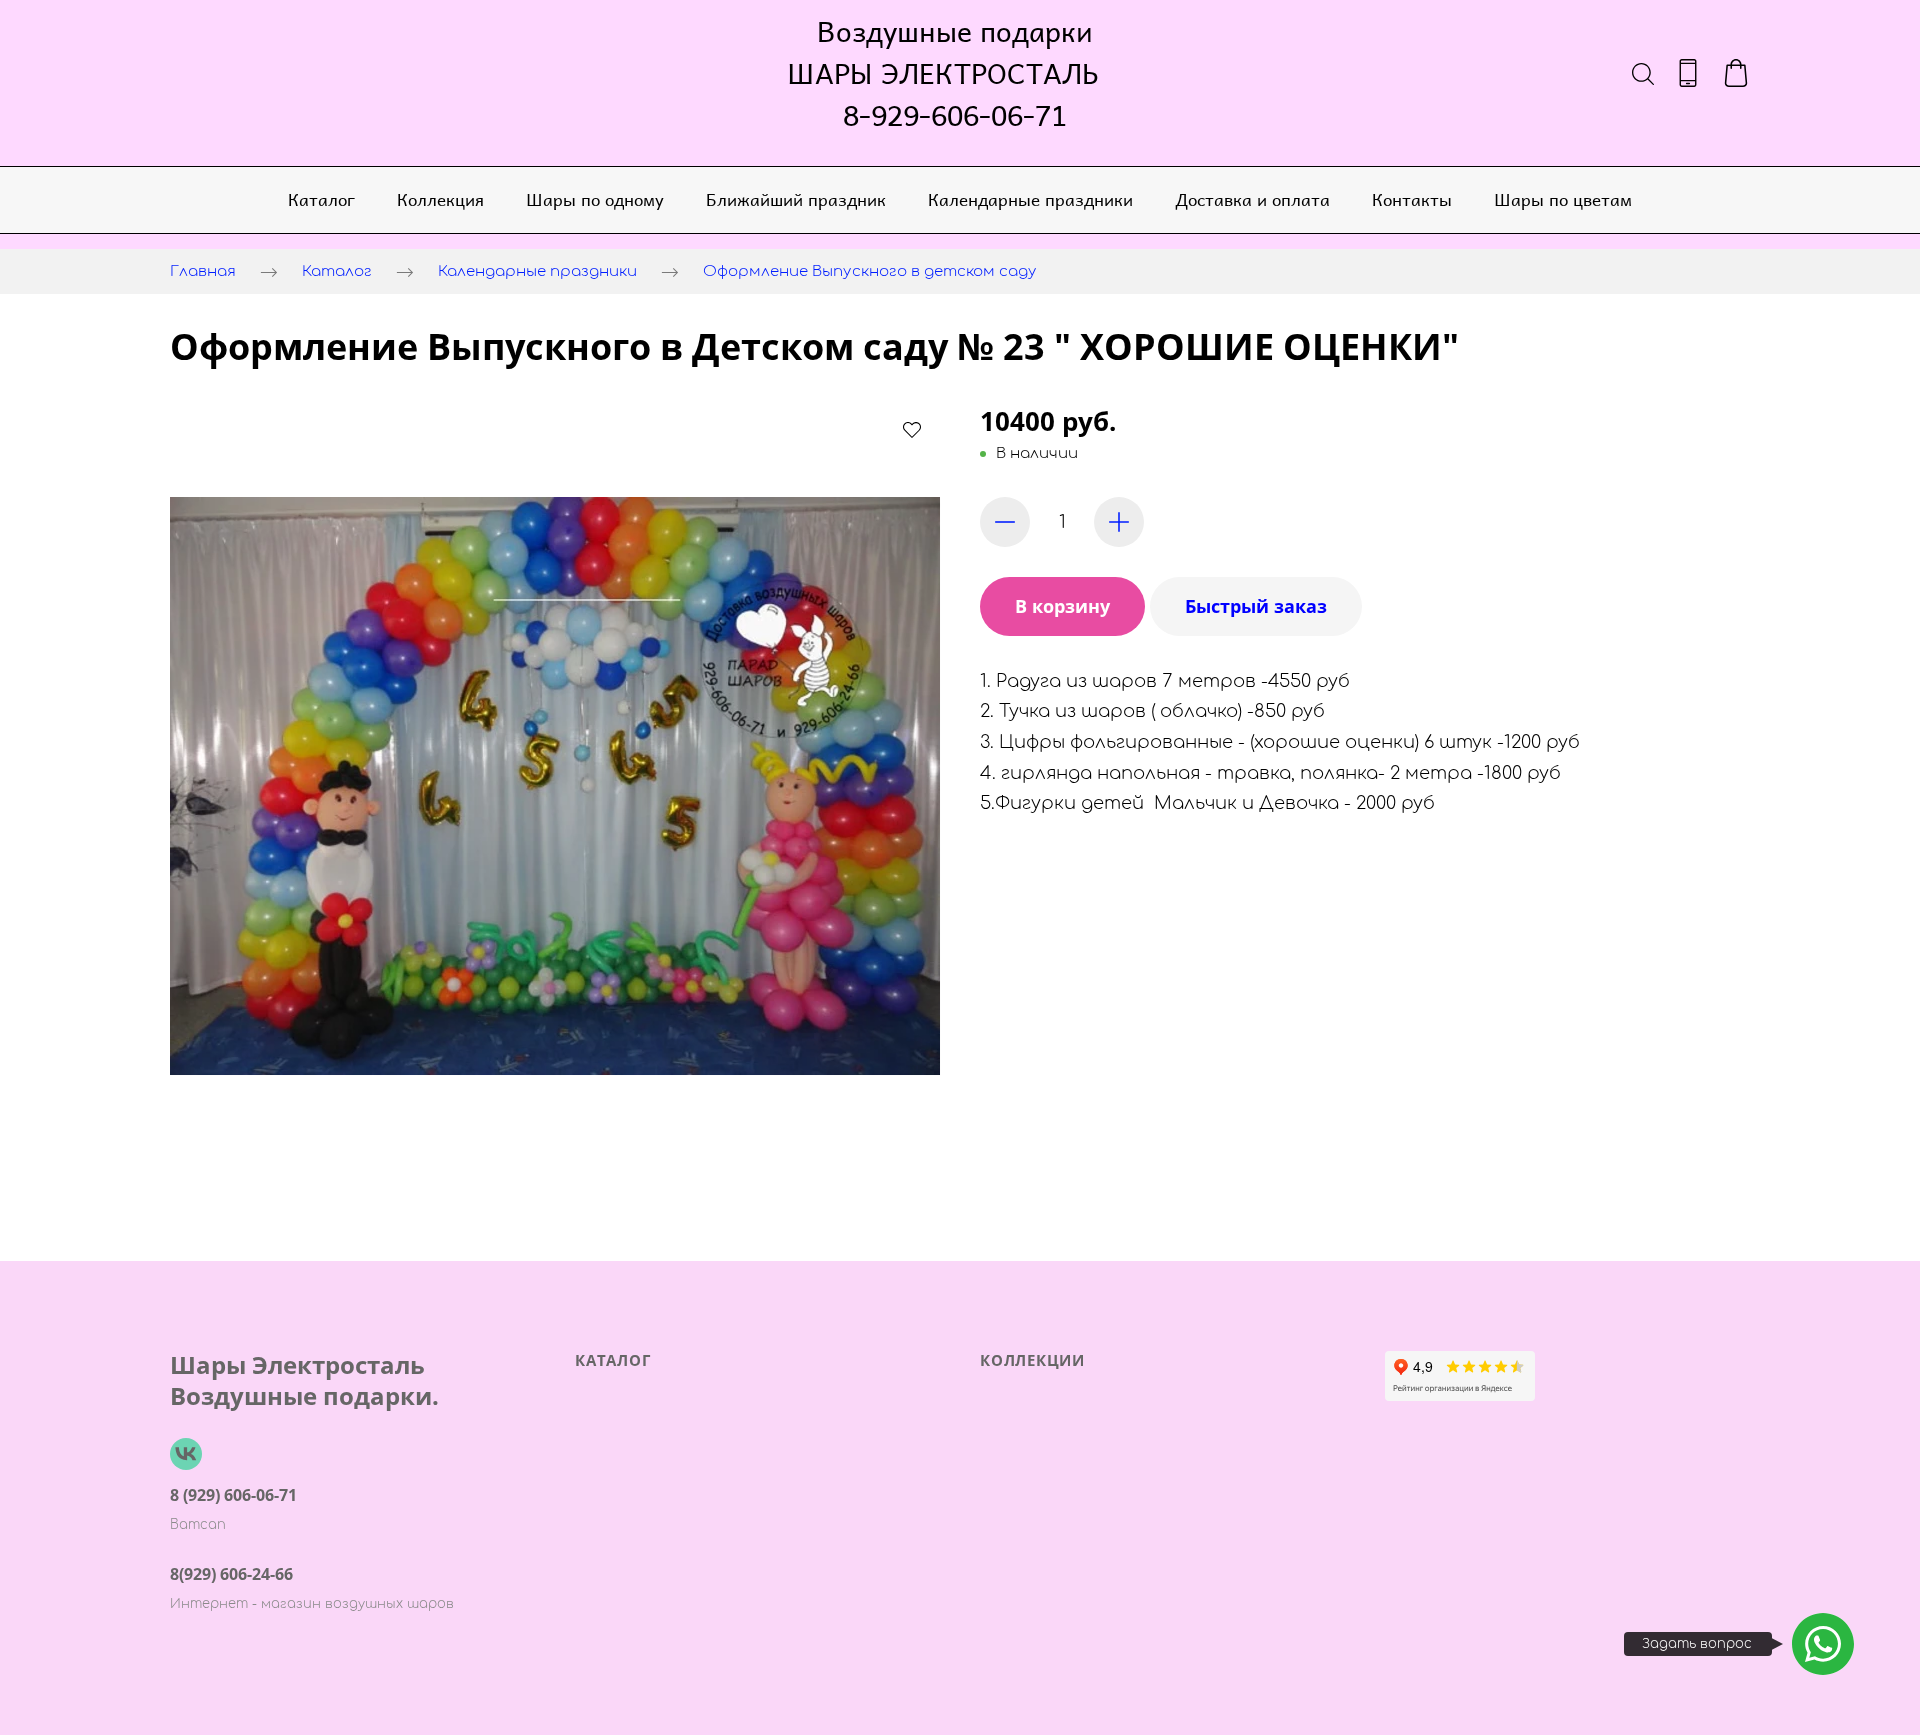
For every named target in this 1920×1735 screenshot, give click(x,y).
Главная (203, 271)
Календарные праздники (1030, 199)
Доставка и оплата (1252, 199)
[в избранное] (912, 429)
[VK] (186, 1454)
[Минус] (1005, 522)
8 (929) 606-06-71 (233, 1495)
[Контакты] (1688, 73)
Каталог (321, 199)
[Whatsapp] (1823, 1644)
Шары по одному (595, 199)
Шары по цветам (1563, 199)
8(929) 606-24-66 (231, 1574)
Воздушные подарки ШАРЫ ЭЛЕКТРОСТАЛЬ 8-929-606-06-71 (955, 73)
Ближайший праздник (796, 199)
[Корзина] (1736, 73)
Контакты (1412, 199)
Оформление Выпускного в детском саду (870, 271)
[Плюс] (1119, 522)
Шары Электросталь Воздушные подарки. (304, 1380)
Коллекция (440, 199)
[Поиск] (1643, 73)
